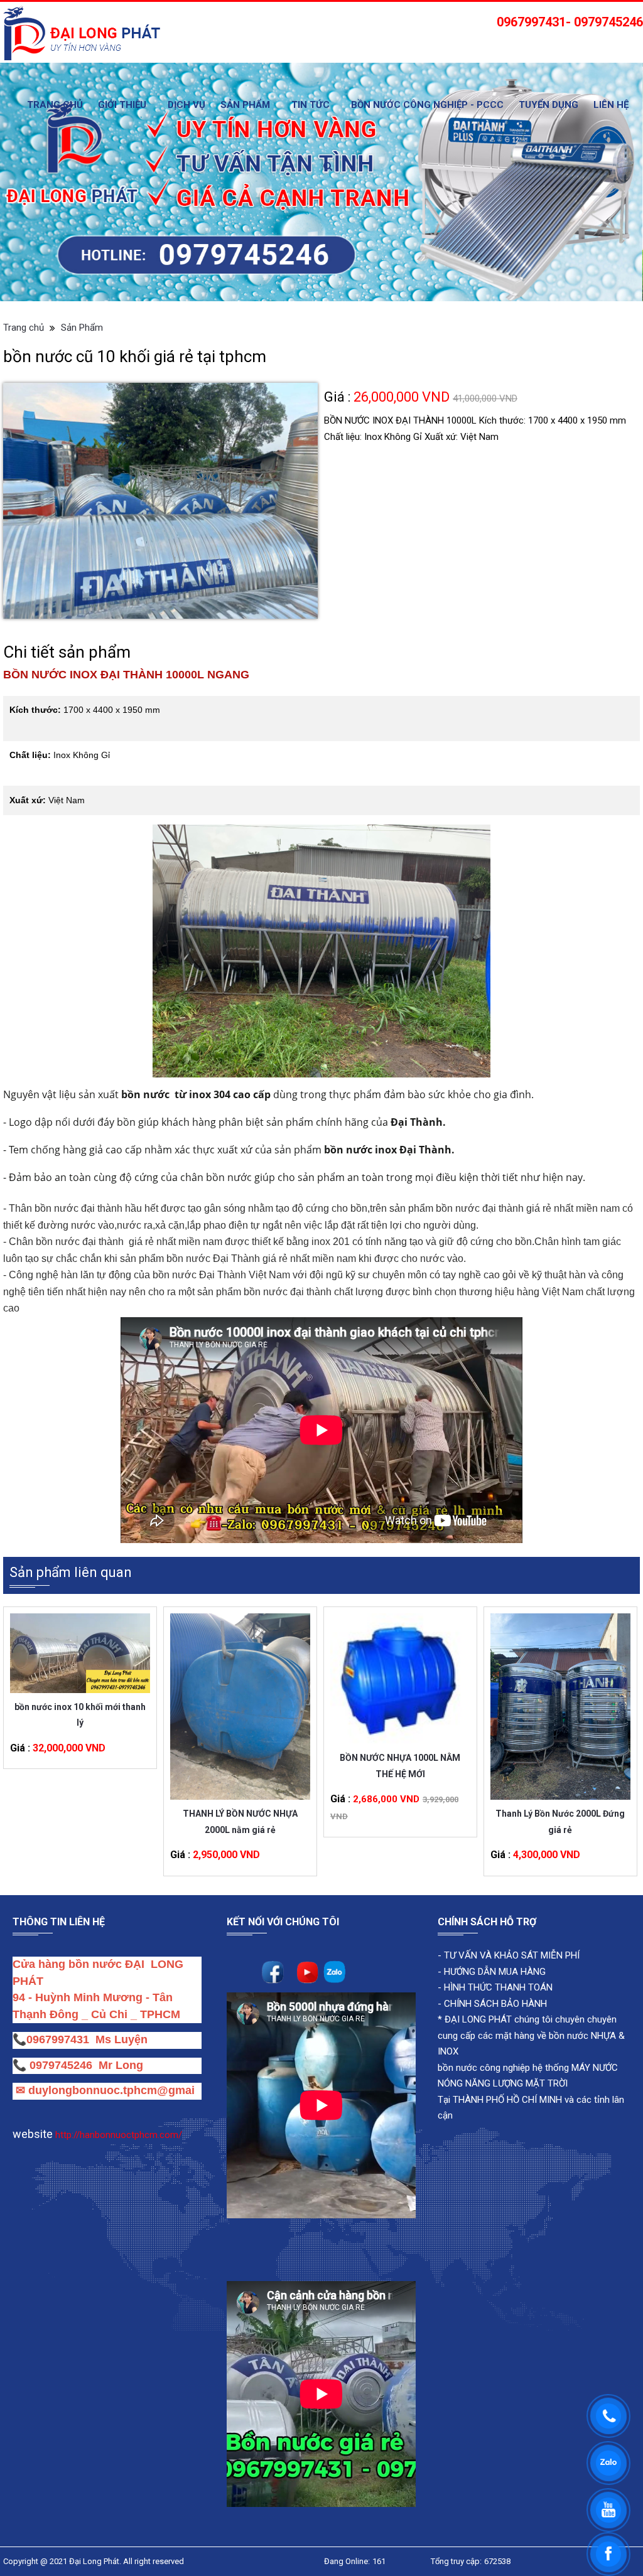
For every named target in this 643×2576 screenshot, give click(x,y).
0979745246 (64, 2065)
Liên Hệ (611, 105)
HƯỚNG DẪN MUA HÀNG (494, 1972)
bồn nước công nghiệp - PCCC (427, 105)
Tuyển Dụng (548, 105)
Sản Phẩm (245, 105)
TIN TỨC (311, 105)
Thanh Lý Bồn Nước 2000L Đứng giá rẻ (560, 1821)
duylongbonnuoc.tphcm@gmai (110, 2090)
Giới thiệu (122, 105)
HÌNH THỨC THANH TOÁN (497, 1987)
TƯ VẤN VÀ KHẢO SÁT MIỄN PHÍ (512, 1955)
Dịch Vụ (186, 105)
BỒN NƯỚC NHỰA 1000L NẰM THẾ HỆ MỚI (400, 1766)
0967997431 (58, 2039)
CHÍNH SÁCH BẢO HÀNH (495, 2004)
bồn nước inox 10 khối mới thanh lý (80, 1715)
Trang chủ (55, 105)
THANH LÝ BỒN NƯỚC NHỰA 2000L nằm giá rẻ (240, 1821)
